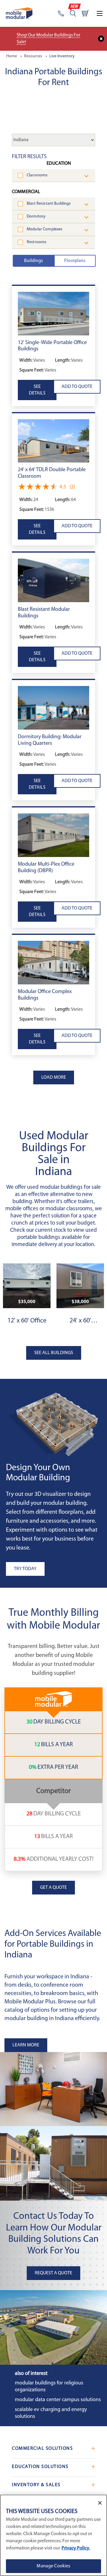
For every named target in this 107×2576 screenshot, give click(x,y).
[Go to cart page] (85, 13)
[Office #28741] (27, 1286)
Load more (54, 1077)
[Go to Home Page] (19, 13)
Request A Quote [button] (53, 2273)
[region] (53, 2535)
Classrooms (37, 175)
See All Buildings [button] (54, 1353)
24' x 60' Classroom (80, 1321)
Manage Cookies (53, 2566)
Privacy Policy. (76, 2548)
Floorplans (75, 261)
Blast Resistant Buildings (49, 204)
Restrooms (37, 242)
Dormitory (36, 216)
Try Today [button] (25, 1569)
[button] (53, 314)
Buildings (33, 261)
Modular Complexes (45, 229)
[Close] (100, 2503)
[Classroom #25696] (80, 1286)
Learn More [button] (26, 2045)
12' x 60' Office (27, 1321)
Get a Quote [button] (53, 1888)
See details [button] (37, 390)
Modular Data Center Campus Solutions (58, 2400)
